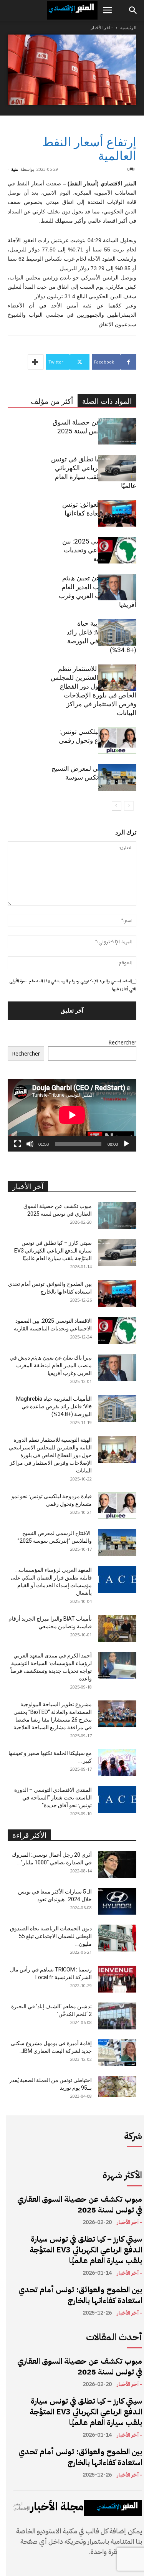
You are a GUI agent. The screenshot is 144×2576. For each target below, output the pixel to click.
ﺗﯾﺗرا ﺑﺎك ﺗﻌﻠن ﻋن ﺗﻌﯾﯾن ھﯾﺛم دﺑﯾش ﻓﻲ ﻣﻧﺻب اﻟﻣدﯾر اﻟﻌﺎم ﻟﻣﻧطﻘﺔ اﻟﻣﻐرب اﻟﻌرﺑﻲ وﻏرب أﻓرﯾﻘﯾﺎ (51, 1365)
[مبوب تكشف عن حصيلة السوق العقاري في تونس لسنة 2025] (117, 431)
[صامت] (30, 1144)
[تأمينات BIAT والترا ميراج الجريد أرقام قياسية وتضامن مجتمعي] (117, 1628)
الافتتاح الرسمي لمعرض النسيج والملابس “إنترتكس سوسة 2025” (94, 777)
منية (15, 169)
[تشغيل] (126, 1144)
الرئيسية (128, 27)
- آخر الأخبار (102, 27)
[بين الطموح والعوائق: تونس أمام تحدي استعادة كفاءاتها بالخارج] (117, 513)
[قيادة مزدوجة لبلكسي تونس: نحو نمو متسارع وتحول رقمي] (117, 741)
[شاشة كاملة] (18, 1144)
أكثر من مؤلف (52, 401)
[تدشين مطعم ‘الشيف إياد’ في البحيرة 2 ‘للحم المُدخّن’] (117, 2016)
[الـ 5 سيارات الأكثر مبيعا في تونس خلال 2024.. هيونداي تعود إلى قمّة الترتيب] (117, 1901)
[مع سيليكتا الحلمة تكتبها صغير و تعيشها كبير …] (117, 1763)
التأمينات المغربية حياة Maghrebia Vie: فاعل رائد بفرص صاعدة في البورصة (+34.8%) (54, 1406)
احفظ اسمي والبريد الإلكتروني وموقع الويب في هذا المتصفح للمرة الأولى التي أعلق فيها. (73, 985)
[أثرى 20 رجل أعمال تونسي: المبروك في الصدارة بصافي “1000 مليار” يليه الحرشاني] (117, 1864)
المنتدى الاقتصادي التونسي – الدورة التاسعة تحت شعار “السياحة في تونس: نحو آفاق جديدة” (53, 1798)
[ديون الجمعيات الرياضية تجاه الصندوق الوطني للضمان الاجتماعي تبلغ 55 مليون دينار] (117, 1938)
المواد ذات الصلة (107, 401)
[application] (72, 1115)
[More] (36, 362)
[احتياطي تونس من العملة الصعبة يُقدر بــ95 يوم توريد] (117, 2087)
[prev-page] (129, 806)
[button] (107, 10)
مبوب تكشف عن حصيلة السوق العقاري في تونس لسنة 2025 (80, 2204)
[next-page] (117, 806)
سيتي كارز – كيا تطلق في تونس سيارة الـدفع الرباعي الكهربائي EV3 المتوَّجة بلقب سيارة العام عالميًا (53, 1251)
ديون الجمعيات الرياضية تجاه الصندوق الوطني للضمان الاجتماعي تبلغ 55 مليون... (51, 1936)
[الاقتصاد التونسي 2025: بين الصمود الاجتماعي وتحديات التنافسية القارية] (117, 550)
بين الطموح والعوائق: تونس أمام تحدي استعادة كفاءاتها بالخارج (80, 2295)
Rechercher (122, 1042)
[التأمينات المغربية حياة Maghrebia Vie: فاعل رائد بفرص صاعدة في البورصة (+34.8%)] (117, 632)
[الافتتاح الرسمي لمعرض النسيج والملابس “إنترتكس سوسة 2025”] (117, 777)
